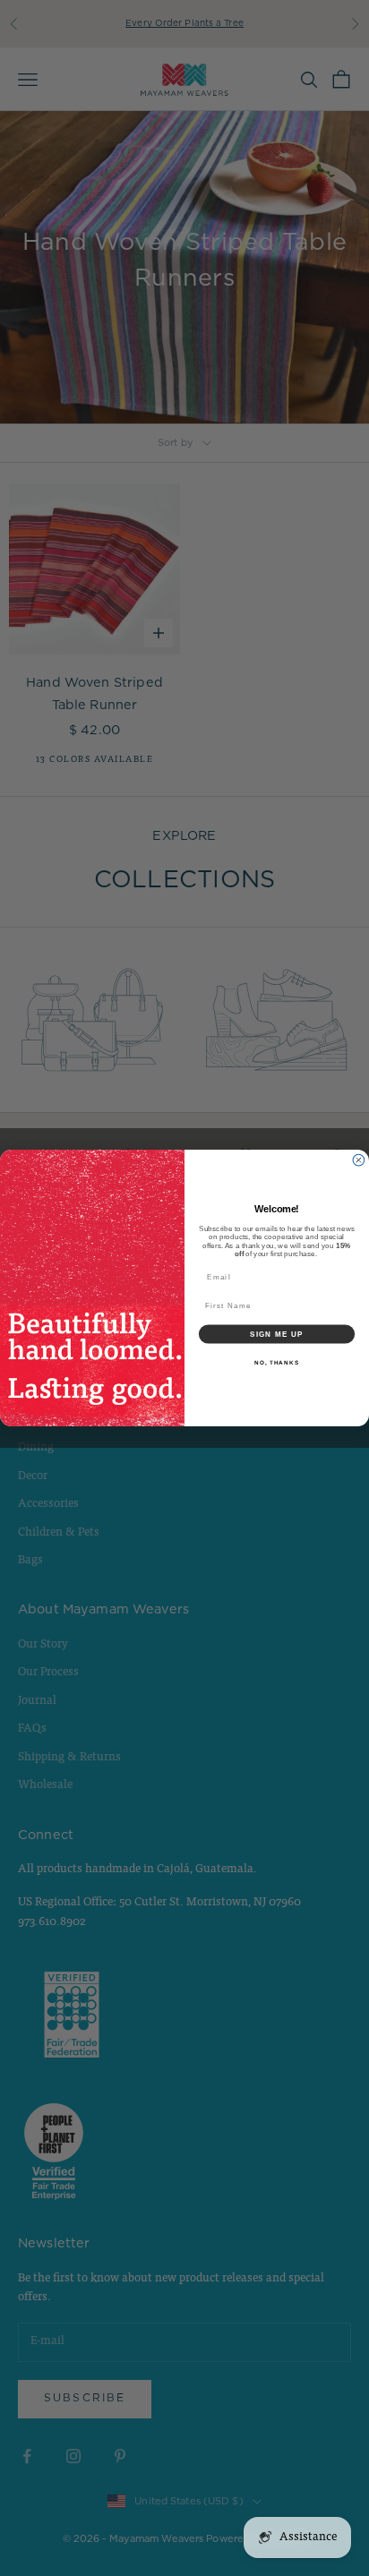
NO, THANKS (277, 1362)
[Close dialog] (359, 1160)
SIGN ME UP (277, 1334)
